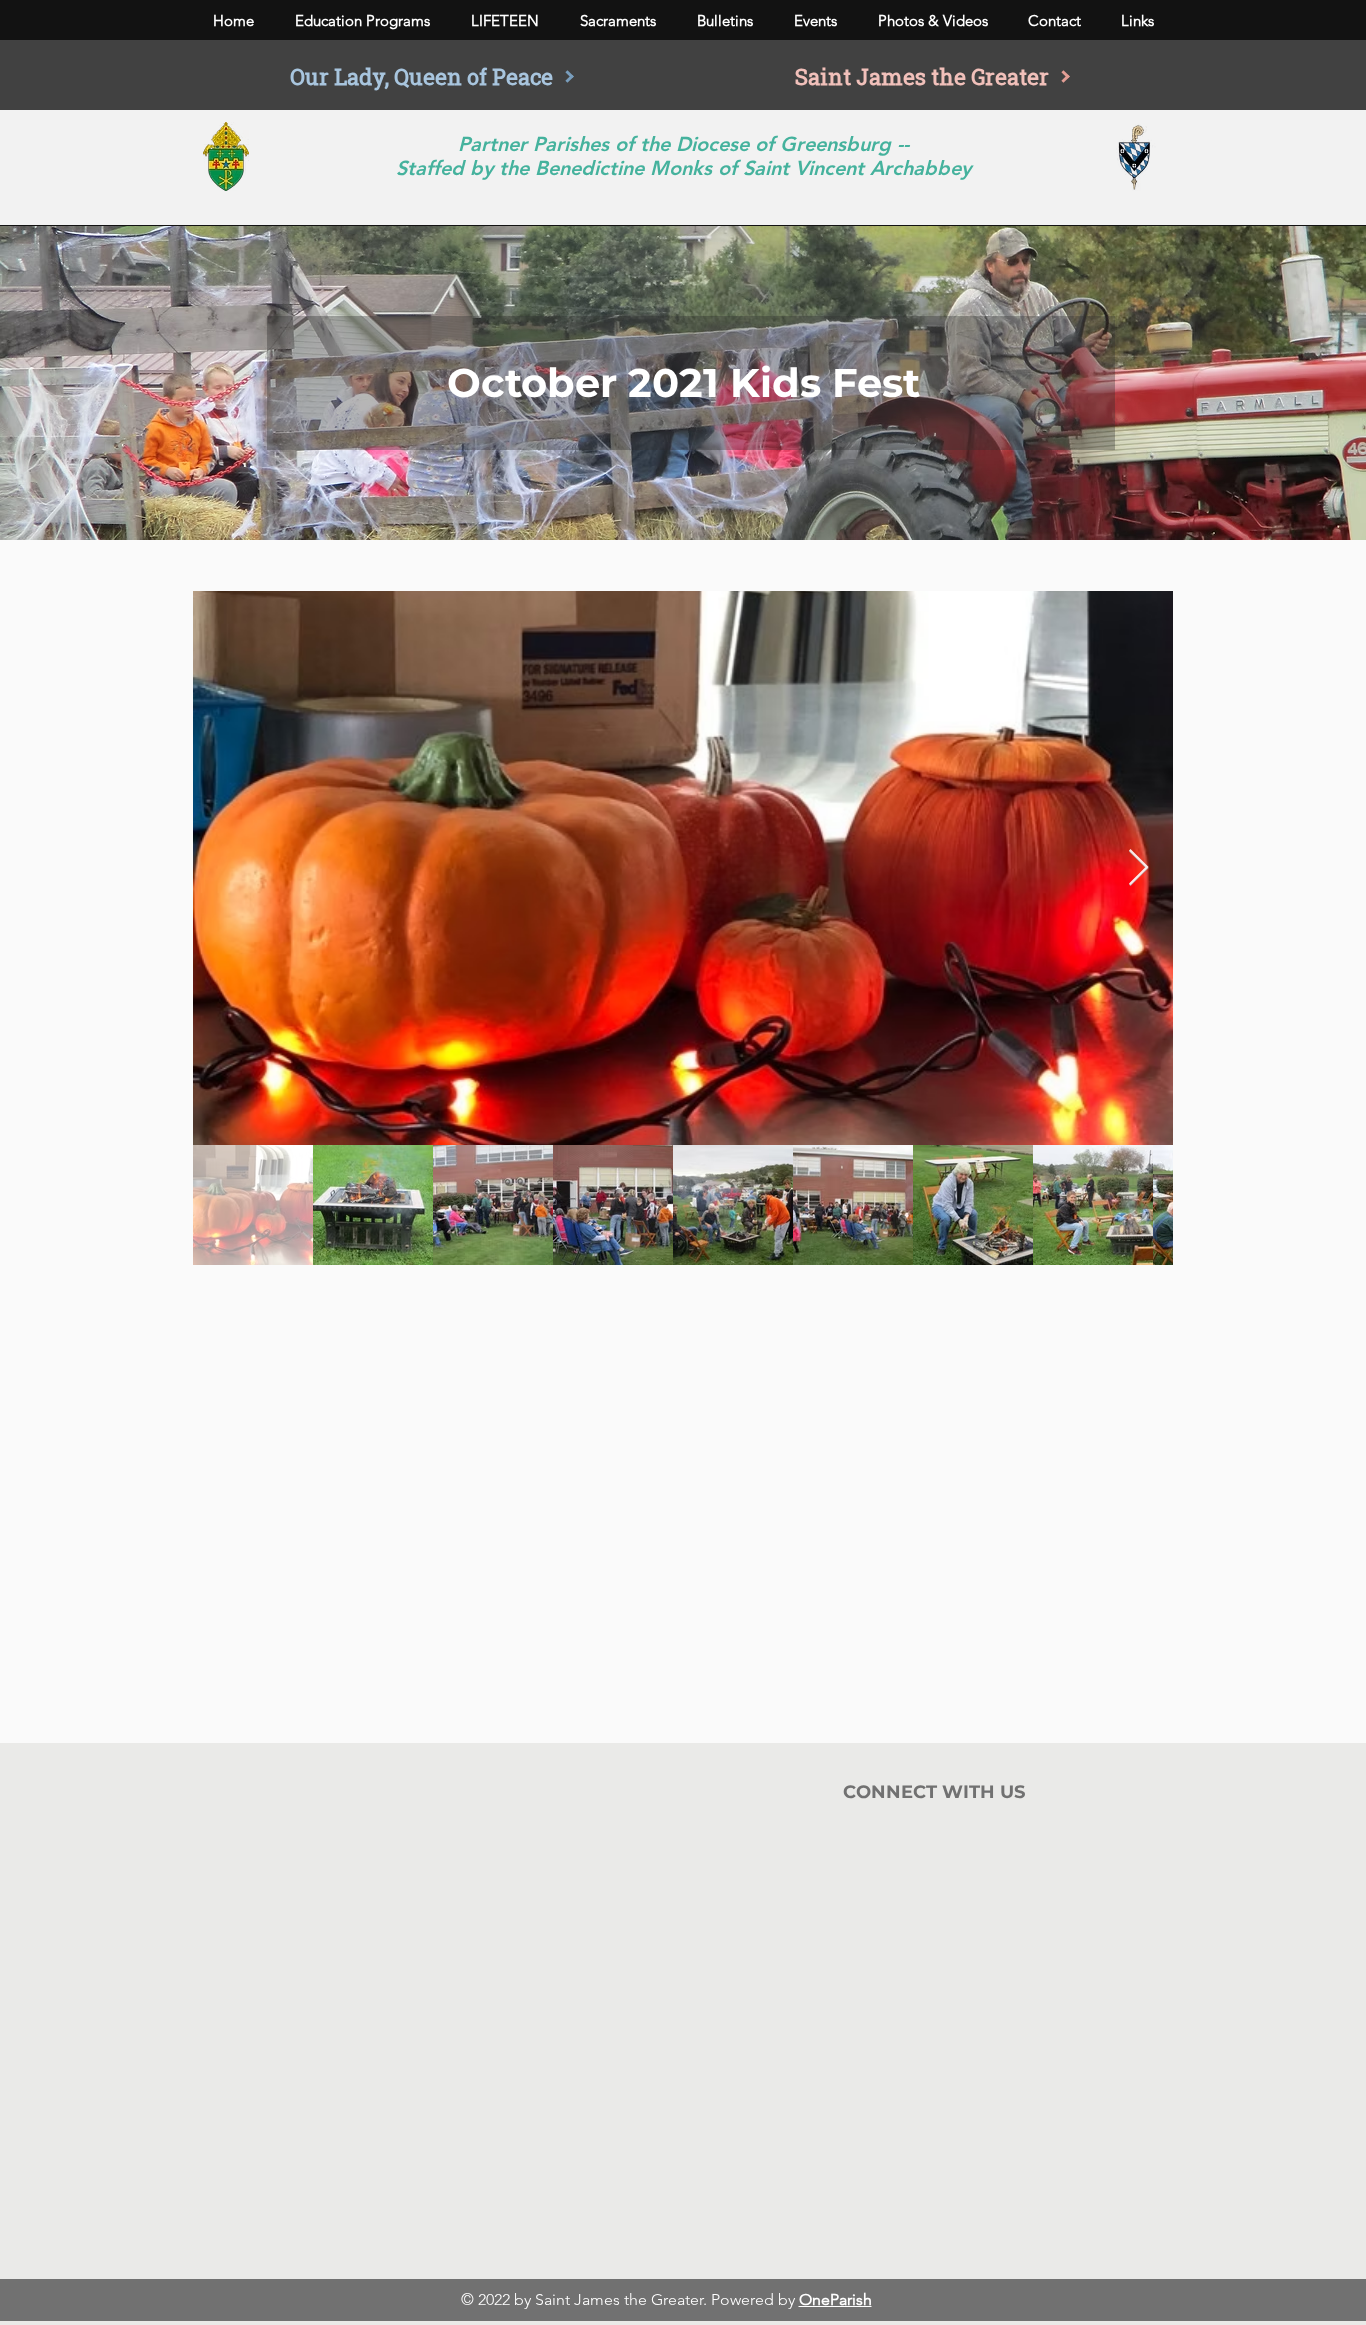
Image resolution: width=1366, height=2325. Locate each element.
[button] (362, 21)
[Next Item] (1138, 868)
